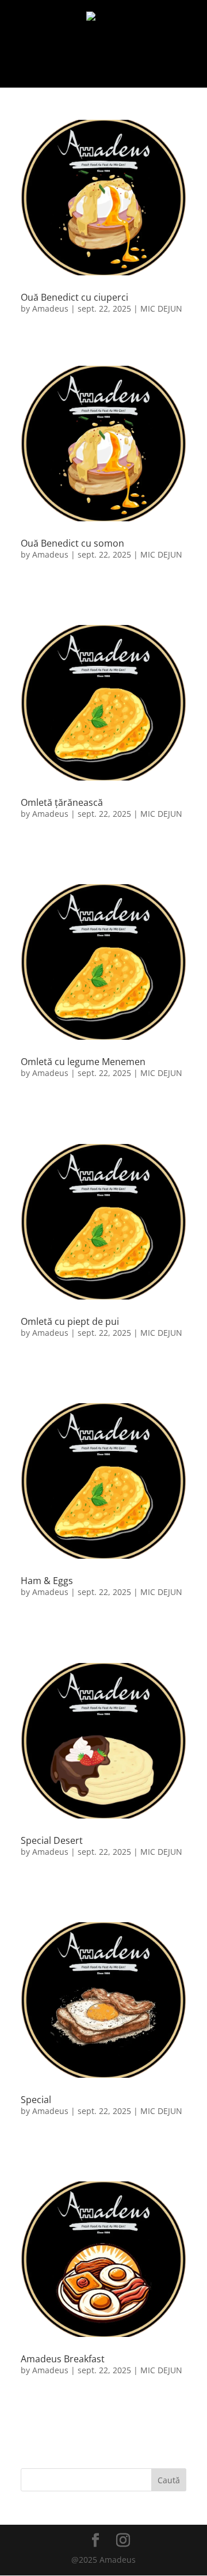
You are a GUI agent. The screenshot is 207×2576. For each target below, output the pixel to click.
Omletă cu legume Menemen (83, 1062)
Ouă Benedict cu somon (72, 543)
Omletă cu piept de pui (70, 1321)
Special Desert (52, 1840)
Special (36, 2100)
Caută (169, 2480)
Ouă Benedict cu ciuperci (74, 297)
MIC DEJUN (161, 308)
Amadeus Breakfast (63, 2359)
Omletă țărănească (62, 802)
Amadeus (50, 308)
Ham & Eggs (47, 1581)
